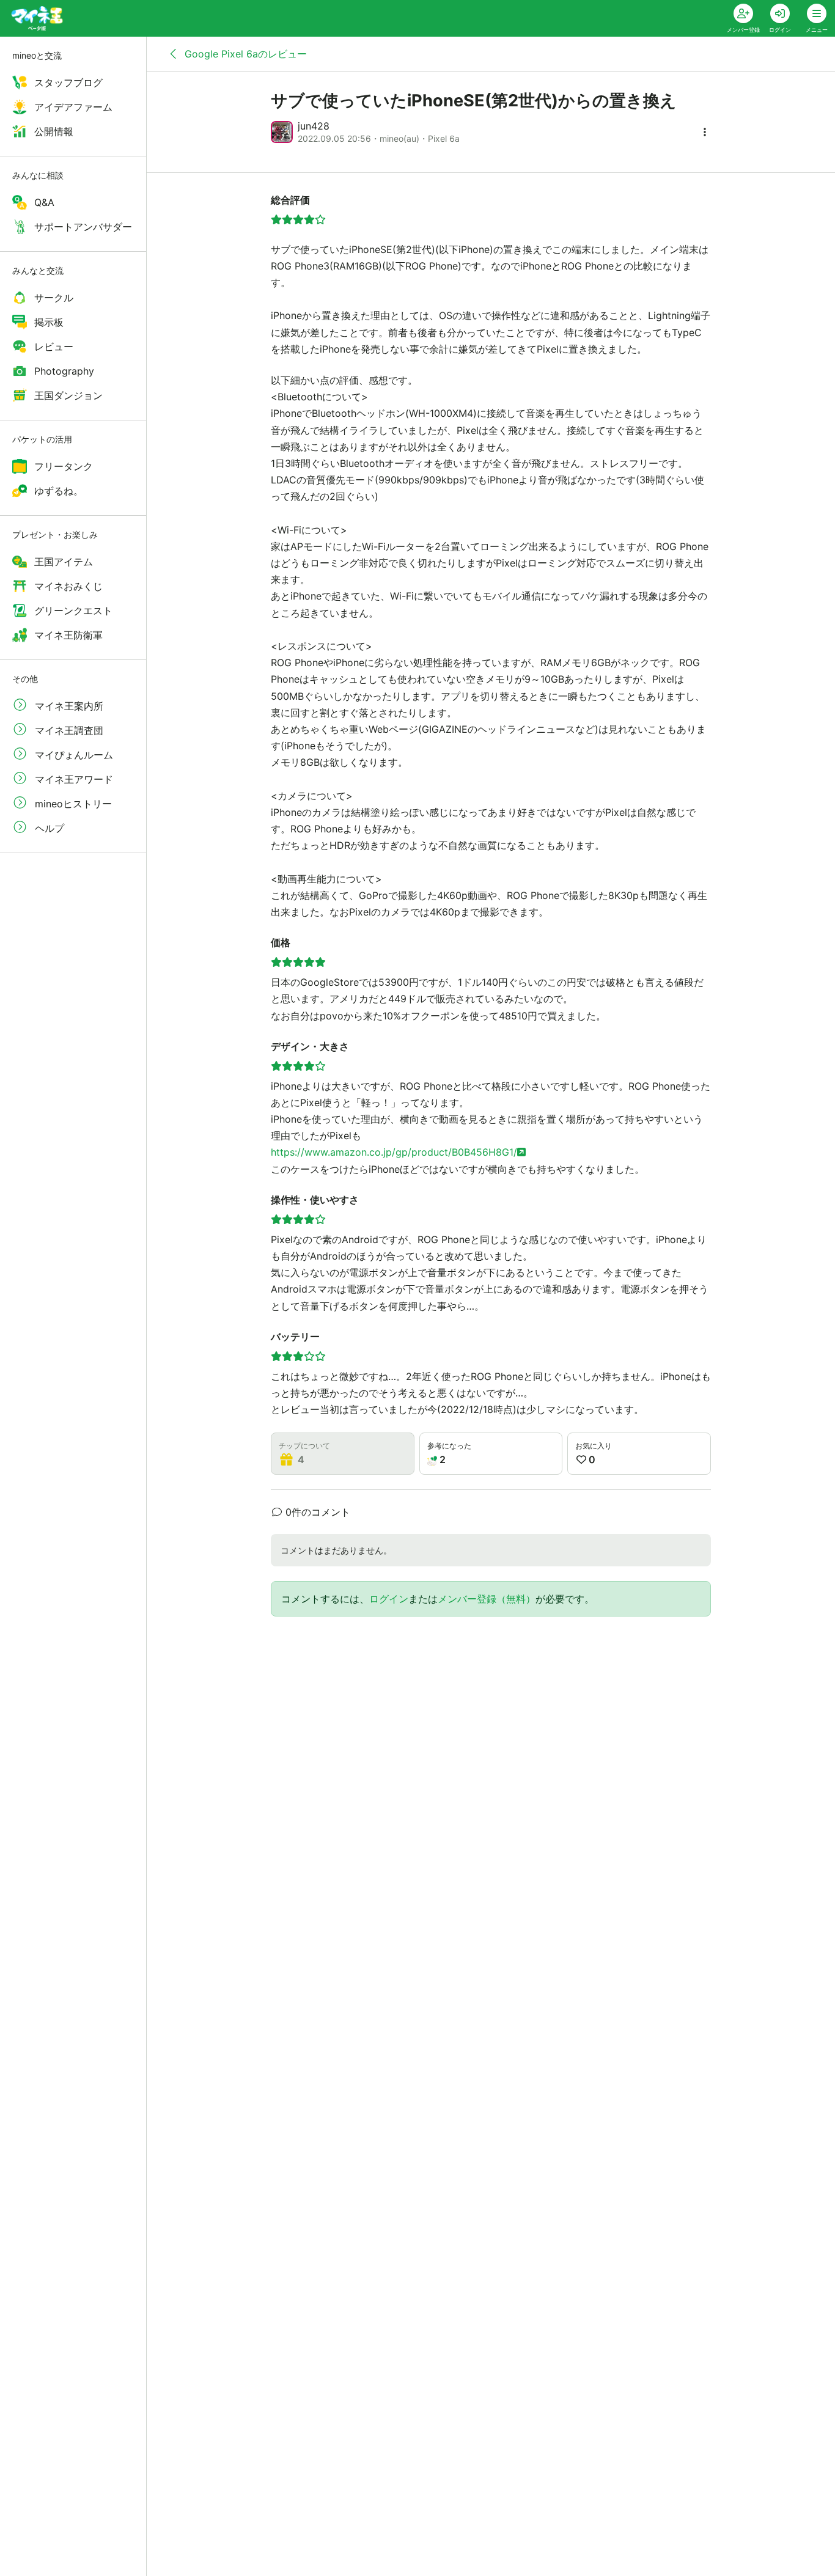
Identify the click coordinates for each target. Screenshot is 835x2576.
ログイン (389, 1599)
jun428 (314, 126)
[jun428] (282, 132)
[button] (705, 132)
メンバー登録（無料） (487, 1599)
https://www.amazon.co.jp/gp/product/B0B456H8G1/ (394, 1152)
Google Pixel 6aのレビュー (244, 54)
